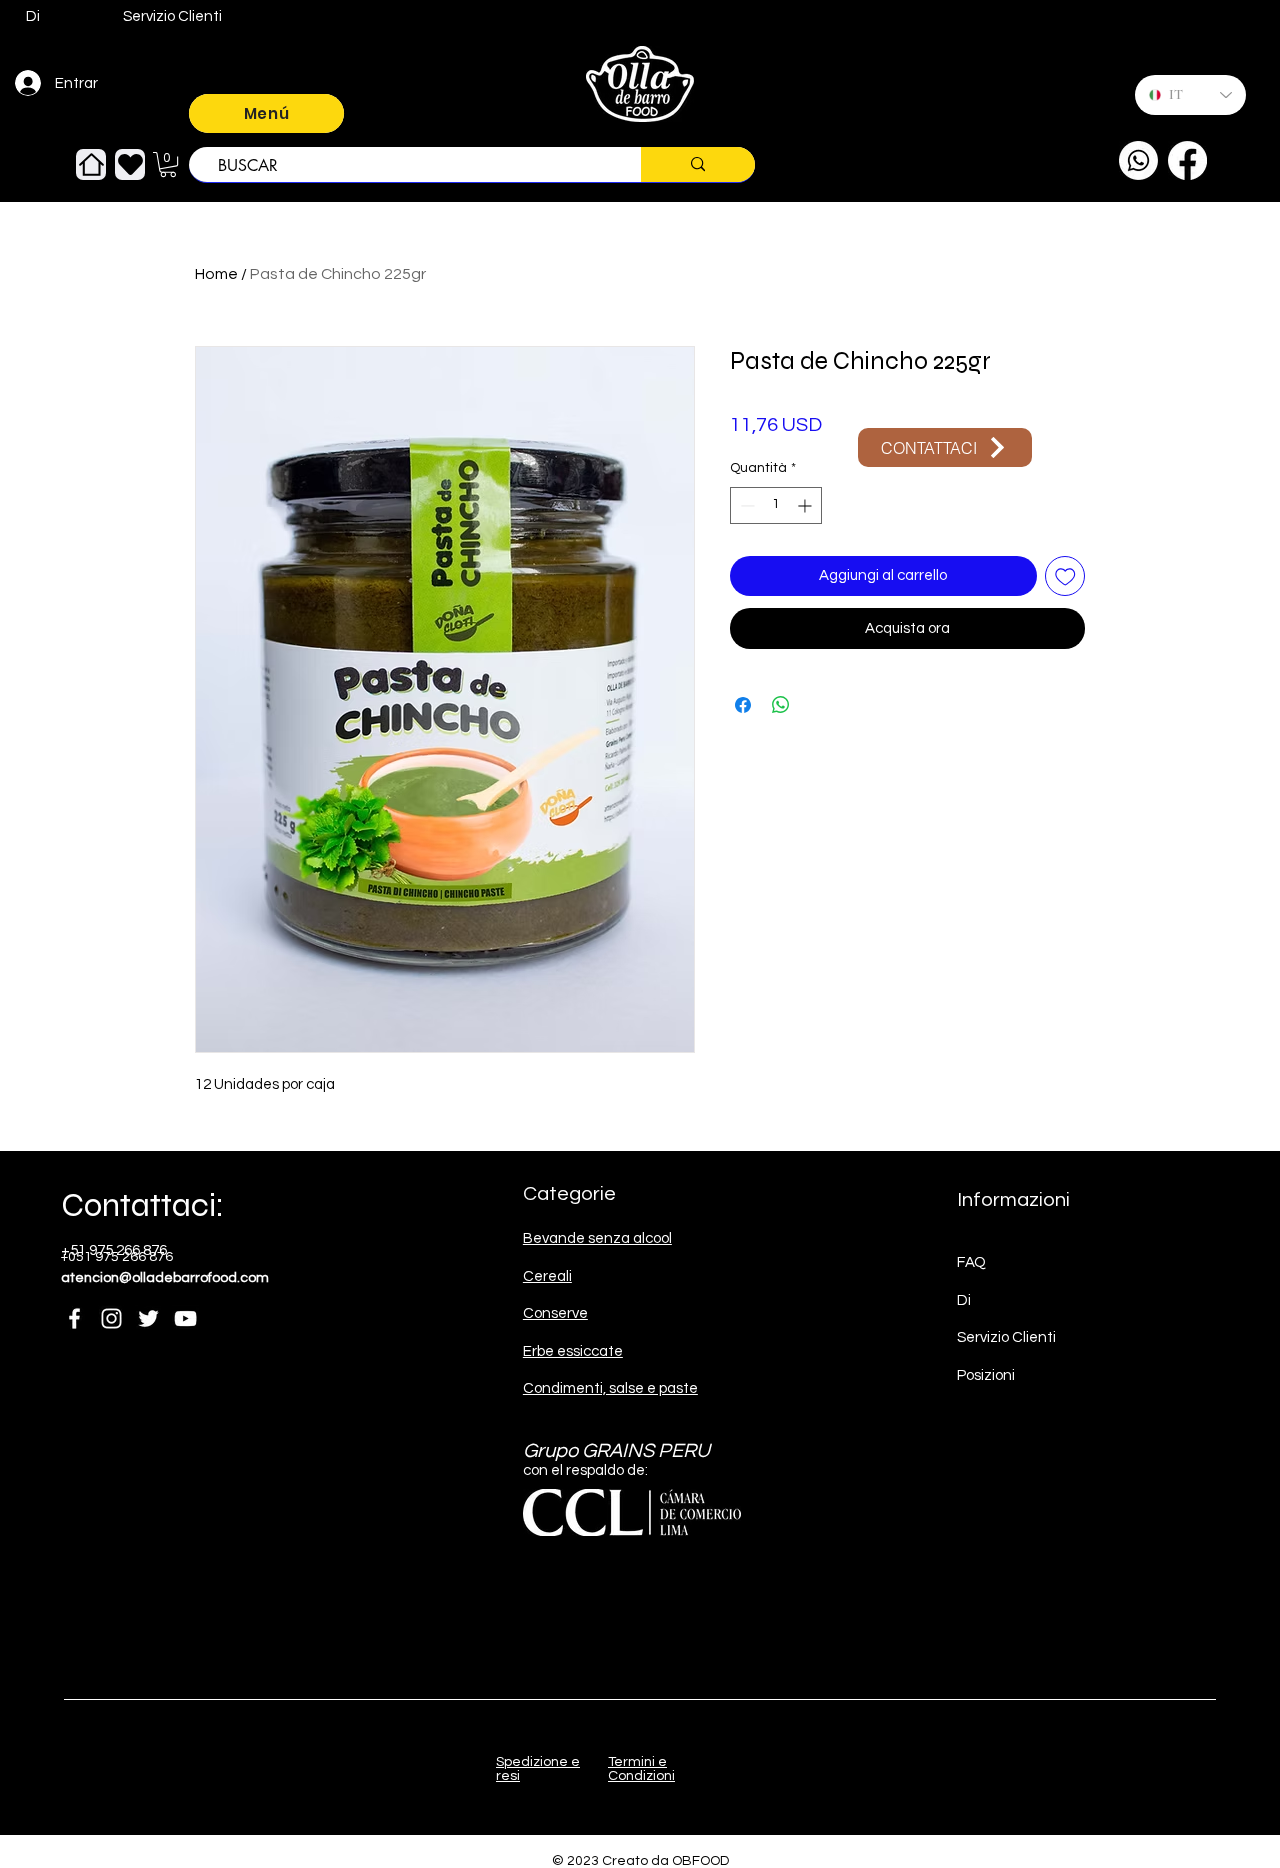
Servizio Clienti (1006, 1337)
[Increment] (806, 505)
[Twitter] (148, 1318)
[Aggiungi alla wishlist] (1065, 576)
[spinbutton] (776, 505)
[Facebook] (1187, 160)
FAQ (971, 1262)
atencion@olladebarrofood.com (165, 1278)
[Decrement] (745, 505)
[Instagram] (111, 1318)
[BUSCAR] (698, 164)
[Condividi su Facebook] (743, 705)
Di (964, 1300)
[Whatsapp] (1138, 160)
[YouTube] (185, 1318)
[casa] (91, 164)
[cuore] (130, 164)
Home (216, 274)
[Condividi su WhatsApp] (781, 705)
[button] (168, 164)
